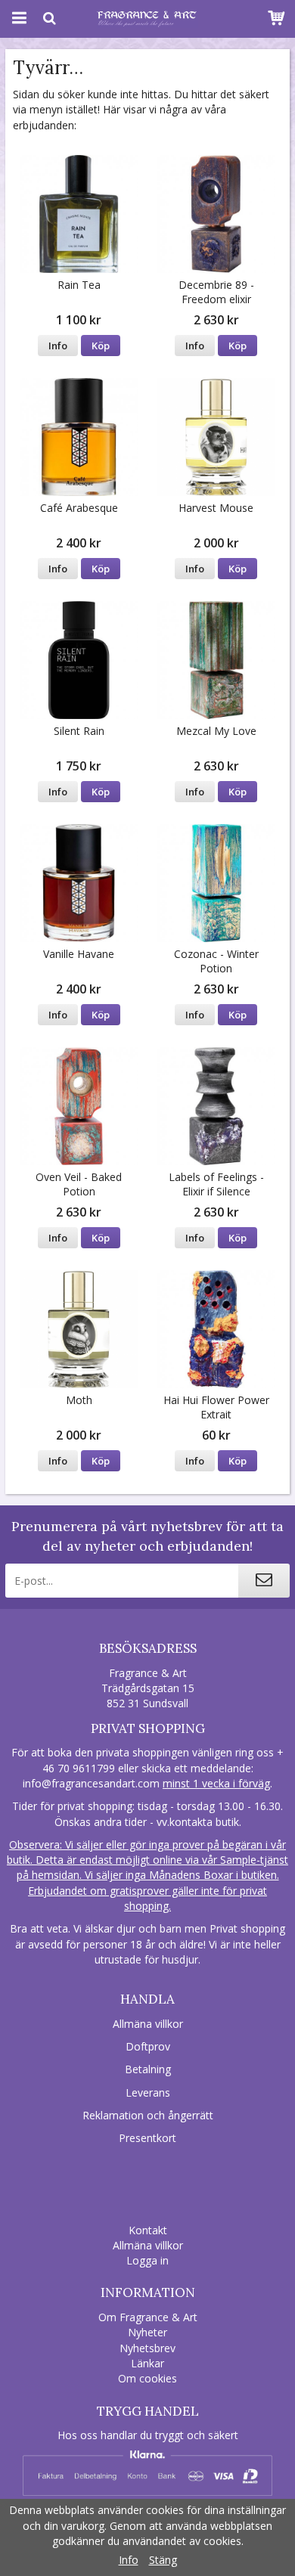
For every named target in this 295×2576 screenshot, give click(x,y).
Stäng (163, 2560)
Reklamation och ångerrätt (148, 2115)
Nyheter (147, 2332)
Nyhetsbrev (147, 2348)
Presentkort (147, 2138)
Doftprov (148, 2046)
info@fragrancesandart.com (91, 1783)
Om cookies (147, 2378)
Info (58, 346)
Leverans (148, 2092)
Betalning (148, 2069)
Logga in (147, 2260)
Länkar (147, 2363)
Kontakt (148, 2230)
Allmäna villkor (148, 2024)
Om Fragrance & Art (148, 2317)
